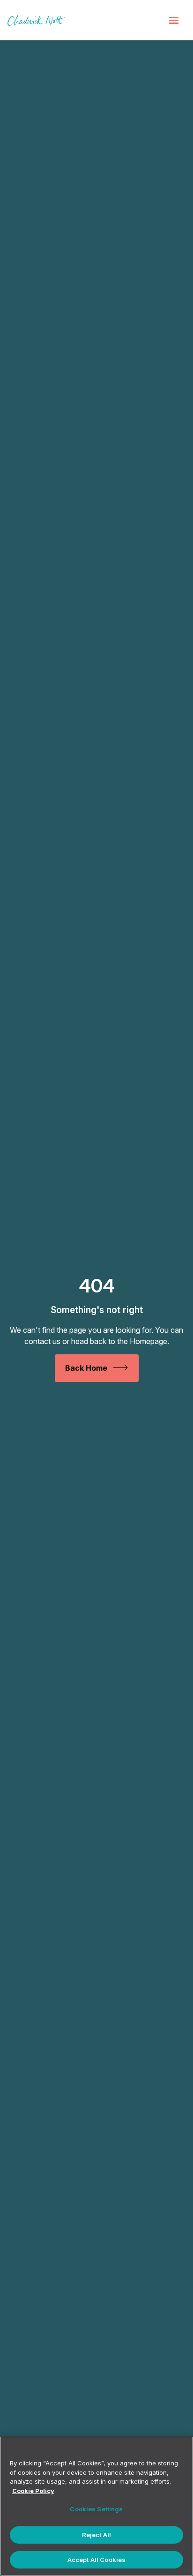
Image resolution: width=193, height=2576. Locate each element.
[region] (96, 2506)
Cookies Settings (96, 2509)
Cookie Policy (33, 2491)
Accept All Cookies (96, 2560)
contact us (42, 1341)
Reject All (96, 2535)
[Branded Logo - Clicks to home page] (36, 20)
